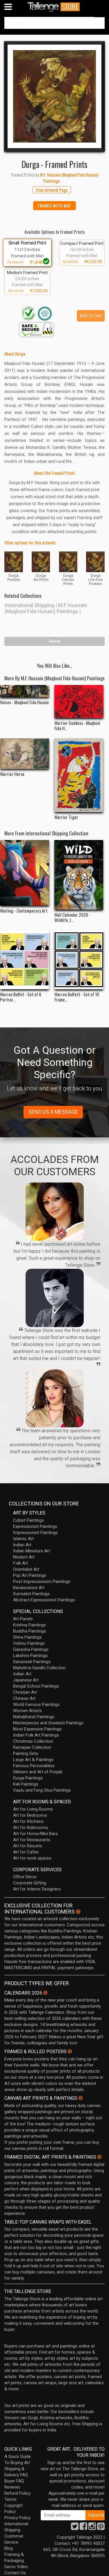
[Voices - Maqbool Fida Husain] (25, 691)
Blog (9, 2548)
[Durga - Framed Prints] (54, 96)
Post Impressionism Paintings (42, 1582)
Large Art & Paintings (33, 1760)
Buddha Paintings (30, 1631)
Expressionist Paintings (35, 1526)
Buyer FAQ (14, 2481)
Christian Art (25, 1692)
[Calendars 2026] (45, 1993)
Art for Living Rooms (33, 1809)
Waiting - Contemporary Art (24, 911)
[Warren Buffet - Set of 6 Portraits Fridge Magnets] (25, 960)
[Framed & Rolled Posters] (70, 2051)
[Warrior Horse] (25, 754)
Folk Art (20, 1563)
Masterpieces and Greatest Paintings (48, 1723)
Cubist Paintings (28, 1520)
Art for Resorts (28, 1846)
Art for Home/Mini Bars (35, 1834)
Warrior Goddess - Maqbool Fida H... (77, 725)
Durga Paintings (28, 1778)
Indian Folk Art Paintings (36, 1735)
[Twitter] (75, 2528)
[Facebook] (83, 2528)
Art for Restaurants (32, 1840)
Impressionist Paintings (35, 1533)
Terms (10, 2499)
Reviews (12, 2487)
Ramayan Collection (32, 1747)
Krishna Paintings (30, 1625)
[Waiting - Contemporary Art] (25, 873)
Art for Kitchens (28, 1821)
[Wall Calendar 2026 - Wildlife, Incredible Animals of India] (79, 875)
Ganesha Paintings (31, 1649)
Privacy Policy (17, 2518)
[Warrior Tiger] (79, 775)
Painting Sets (26, 1753)
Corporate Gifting (30, 1883)
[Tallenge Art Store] (55, 7)
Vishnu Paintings (29, 1643)
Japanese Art (26, 1680)
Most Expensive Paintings (37, 1729)
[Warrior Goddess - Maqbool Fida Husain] (79, 701)
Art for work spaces (32, 1858)
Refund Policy (17, 2493)
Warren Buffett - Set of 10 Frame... (77, 997)
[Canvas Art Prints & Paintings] (81, 2098)
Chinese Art (24, 1698)
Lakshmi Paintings (30, 1656)
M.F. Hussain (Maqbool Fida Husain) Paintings (46, 608)
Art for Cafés (26, 1852)
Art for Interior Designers (37, 1889)
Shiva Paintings (27, 1637)
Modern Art (24, 1557)
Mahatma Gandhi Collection (39, 1668)
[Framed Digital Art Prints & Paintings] (99, 2157)
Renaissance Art (29, 1588)
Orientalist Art (26, 1569)
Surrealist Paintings (31, 1594)
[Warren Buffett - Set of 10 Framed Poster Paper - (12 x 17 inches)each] (79, 960)
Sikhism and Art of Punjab (38, 1772)
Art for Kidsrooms (31, 1828)
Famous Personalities (34, 1766)
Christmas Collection (33, 1741)
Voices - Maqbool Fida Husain (24, 702)
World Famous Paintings (36, 1705)
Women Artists (27, 1711)
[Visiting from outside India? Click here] (78, 1912)
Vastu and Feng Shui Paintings (42, 1790)
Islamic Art (23, 1539)
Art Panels (23, 1619)
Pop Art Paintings (30, 1575)
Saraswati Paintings (32, 1662)
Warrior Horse (12, 774)
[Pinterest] (101, 2528)
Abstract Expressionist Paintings (44, 1600)
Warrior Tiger (66, 817)
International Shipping (29, 605)
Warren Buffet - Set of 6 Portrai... (21, 997)
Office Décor (25, 1877)
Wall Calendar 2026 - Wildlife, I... (72, 917)
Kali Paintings (26, 1784)
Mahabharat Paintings (34, 1717)
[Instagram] (92, 2528)
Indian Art (22, 1545)
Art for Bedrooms (30, 1815)
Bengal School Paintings (36, 1686)
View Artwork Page (52, 190)
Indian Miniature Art (32, 1551)
